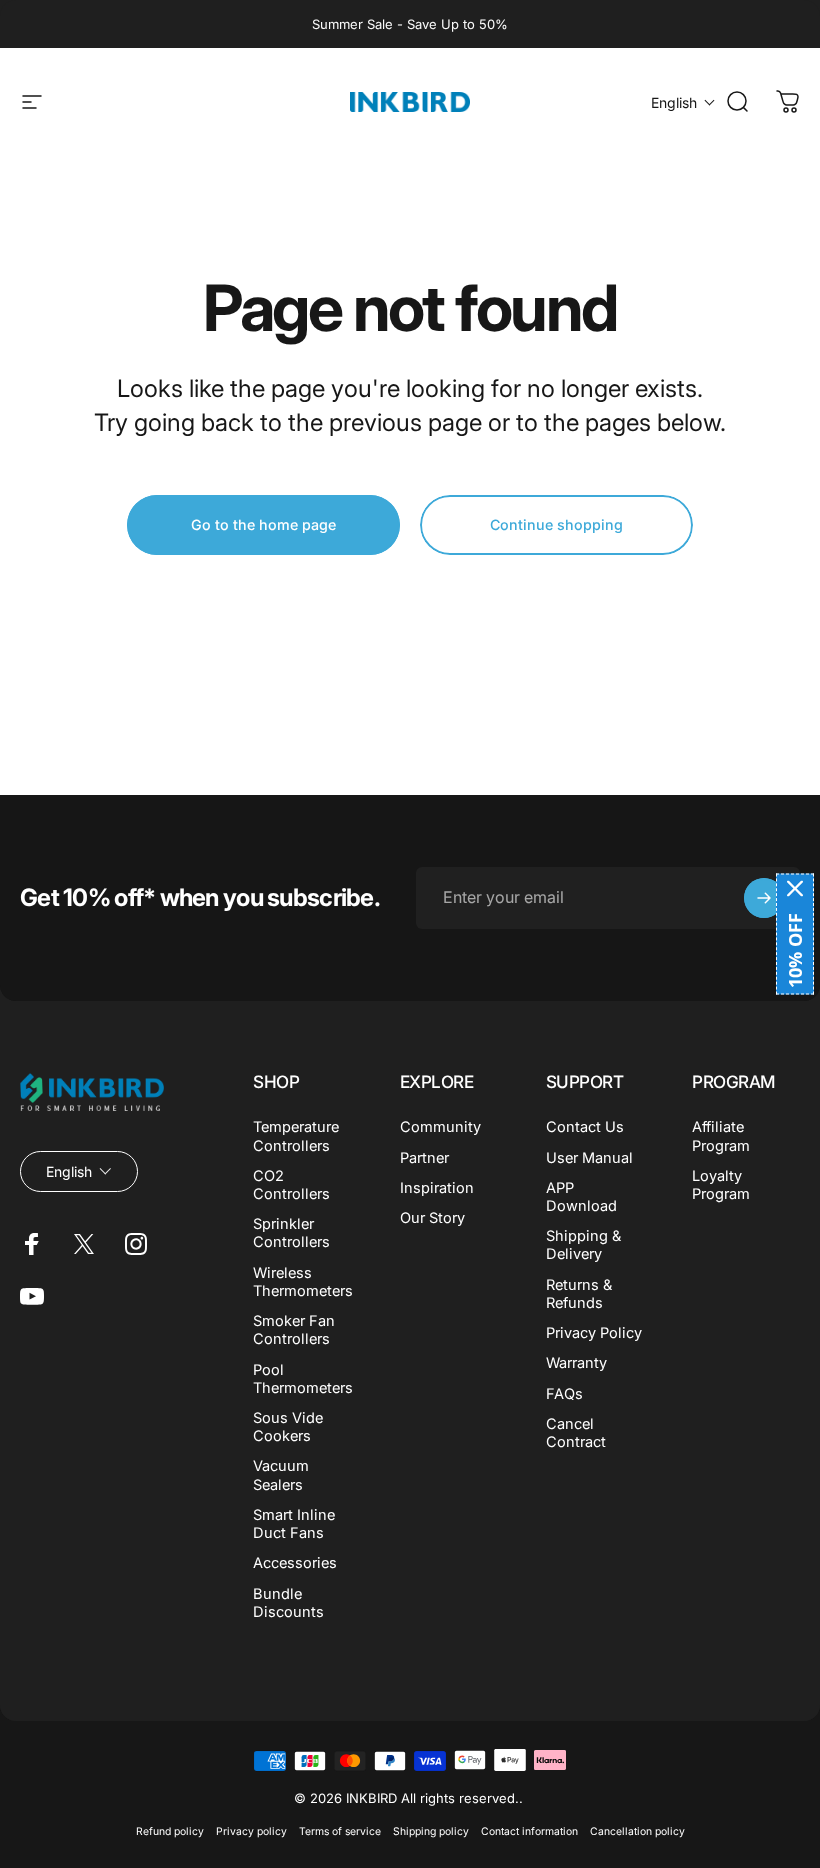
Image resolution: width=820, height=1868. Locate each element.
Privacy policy (251, 1831)
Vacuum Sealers (281, 1475)
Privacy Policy (594, 1333)
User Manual (589, 1158)
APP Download (581, 1197)
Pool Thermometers (303, 1379)
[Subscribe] (764, 898)
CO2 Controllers (291, 1185)
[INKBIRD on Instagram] (136, 1244)
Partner (424, 1158)
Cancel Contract (576, 1433)
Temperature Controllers (296, 1136)
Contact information (529, 1831)
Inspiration (437, 1188)
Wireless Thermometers (303, 1282)
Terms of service (340, 1831)
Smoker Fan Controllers (294, 1330)
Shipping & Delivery (583, 1245)
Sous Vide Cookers (288, 1427)
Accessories (295, 1563)
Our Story (432, 1218)
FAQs (564, 1394)
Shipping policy (431, 1831)
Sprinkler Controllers (291, 1233)
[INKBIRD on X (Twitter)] (84, 1244)
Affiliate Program (721, 1136)
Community (440, 1127)
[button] (683, 102)
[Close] (795, 889)
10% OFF (795, 950)
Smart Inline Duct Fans (294, 1524)
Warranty (576, 1363)
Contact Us (585, 1127)
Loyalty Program (721, 1185)
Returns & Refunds (579, 1294)
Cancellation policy (637, 1831)
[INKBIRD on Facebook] (32, 1244)
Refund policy (170, 1831)
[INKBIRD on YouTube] (32, 1296)
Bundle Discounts (288, 1603)
